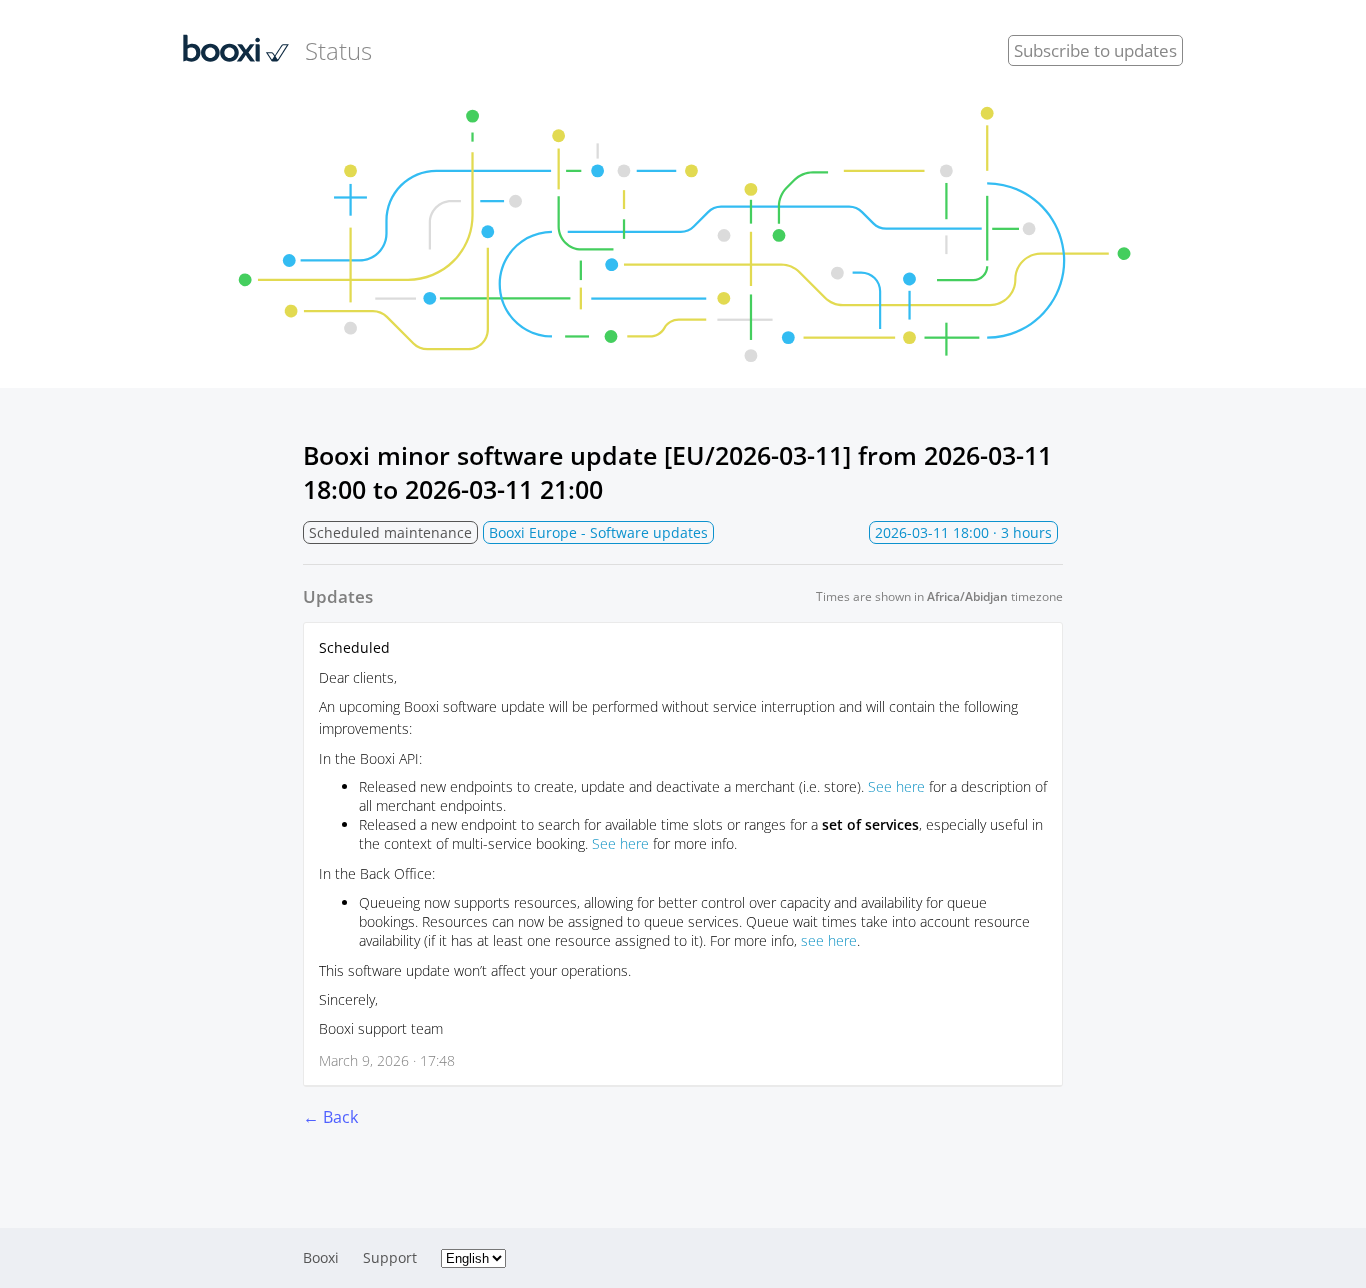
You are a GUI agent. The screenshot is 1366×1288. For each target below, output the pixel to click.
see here (829, 940)
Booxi (321, 1257)
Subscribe (1095, 50)
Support (390, 1257)
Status (338, 50)
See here (896, 786)
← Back (330, 1117)
